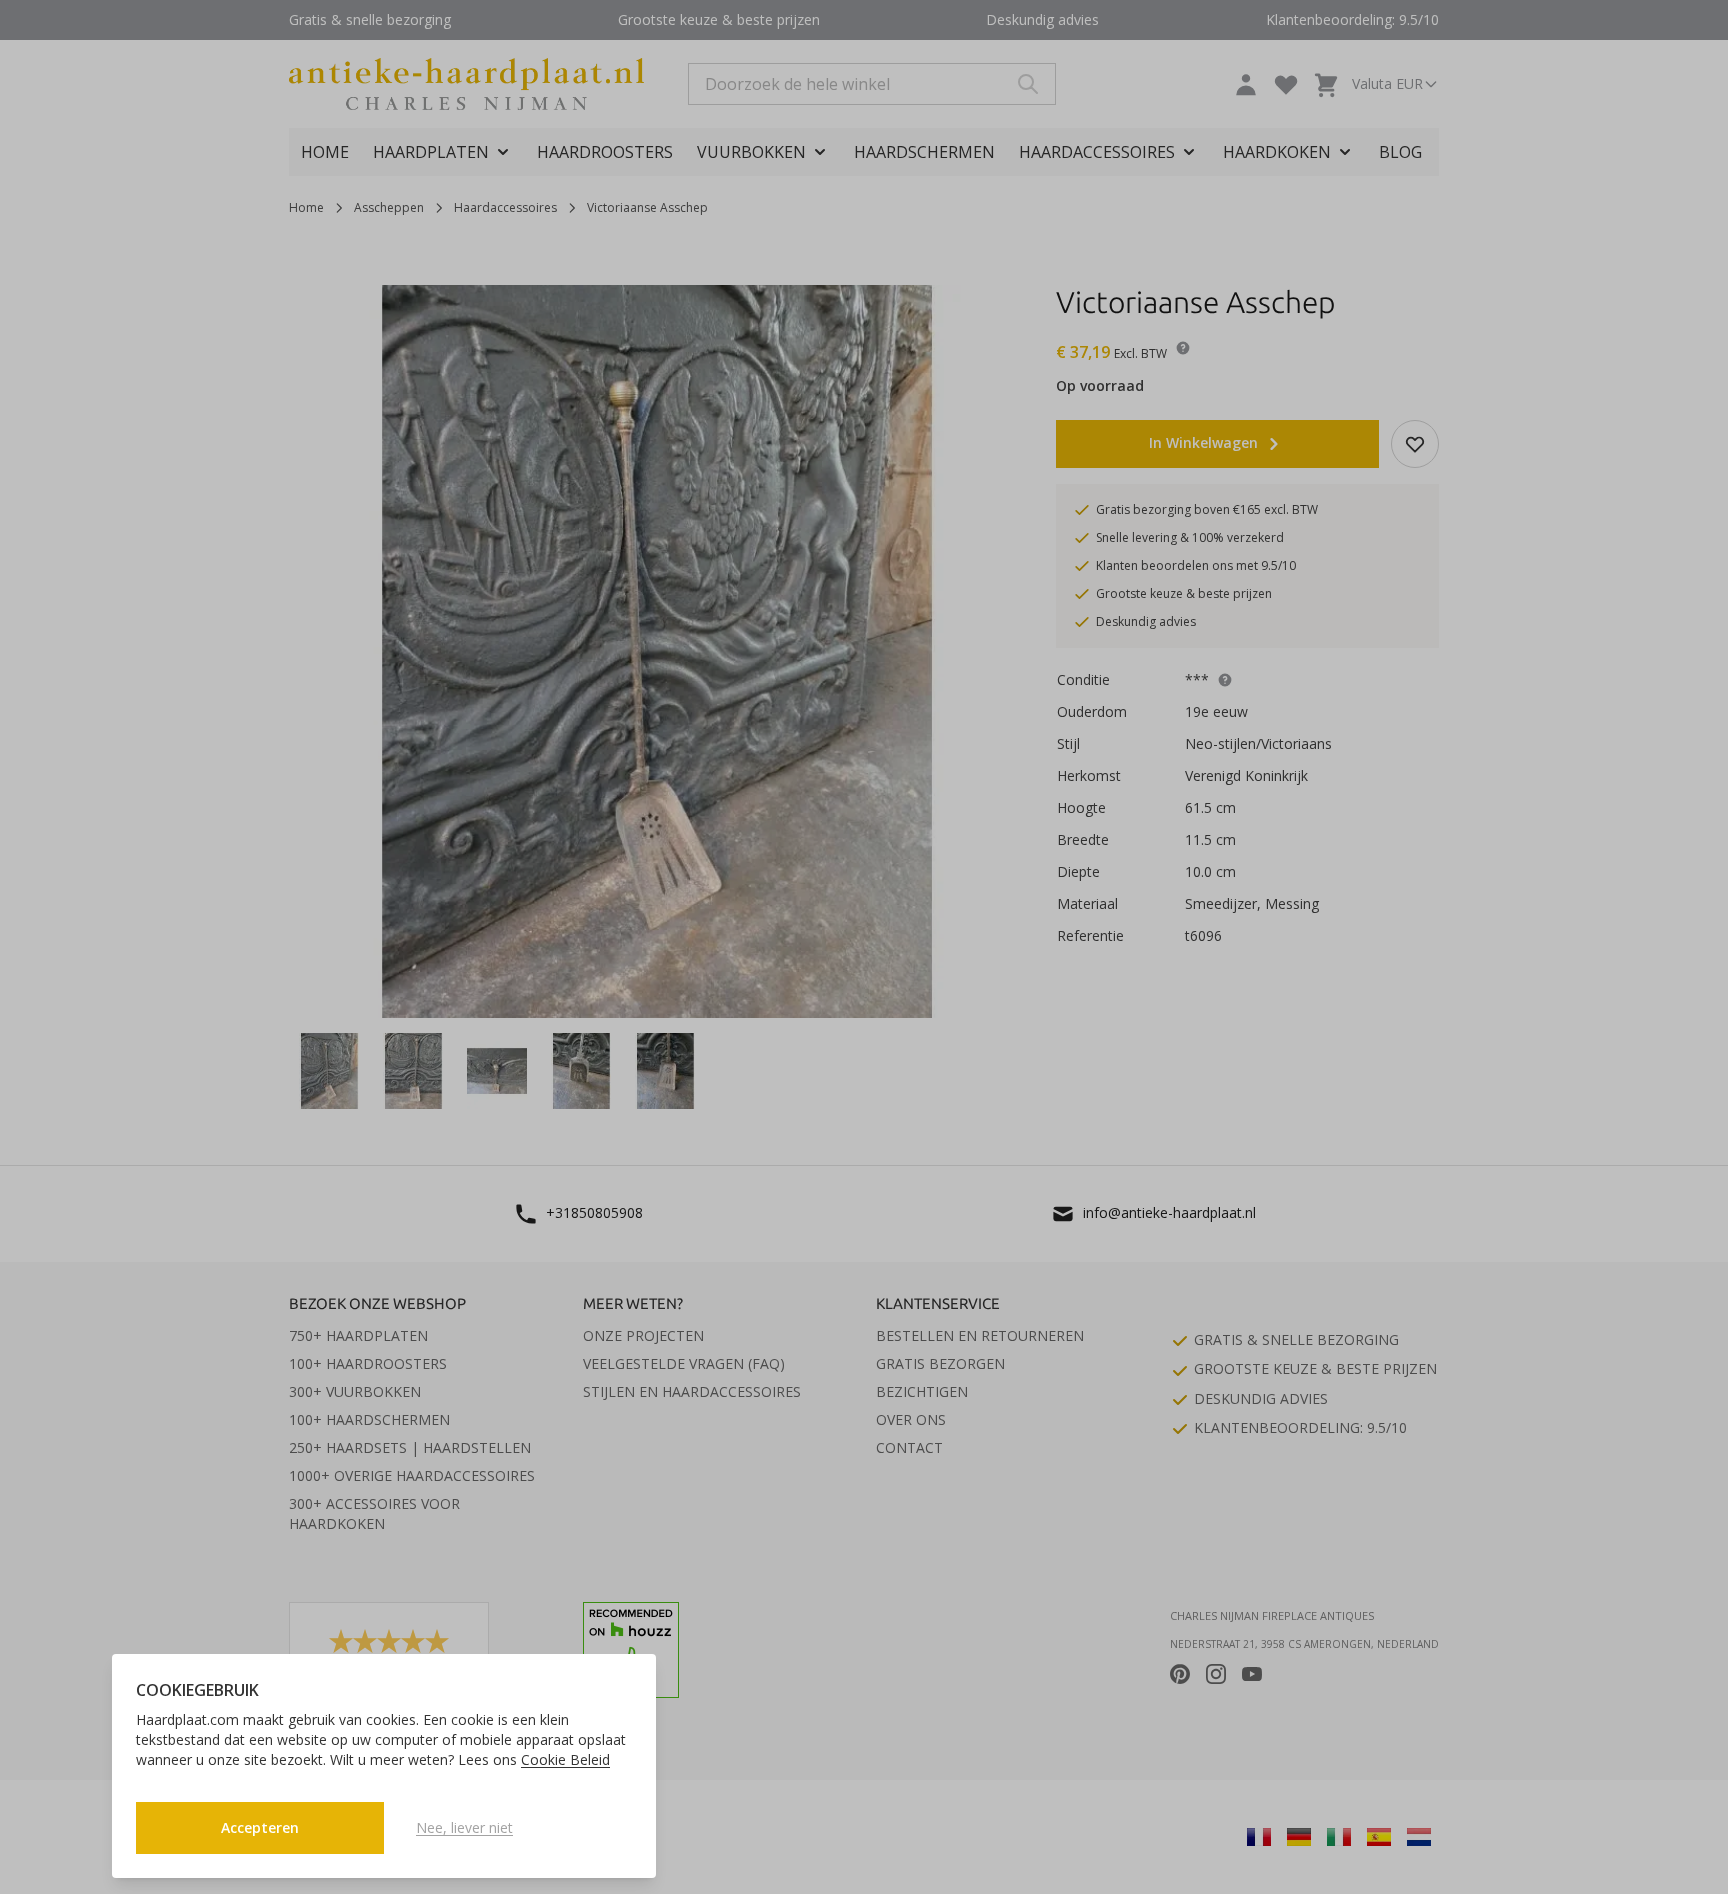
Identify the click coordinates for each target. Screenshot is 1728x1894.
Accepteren (260, 1827)
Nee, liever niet (464, 1827)
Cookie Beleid (565, 1759)
